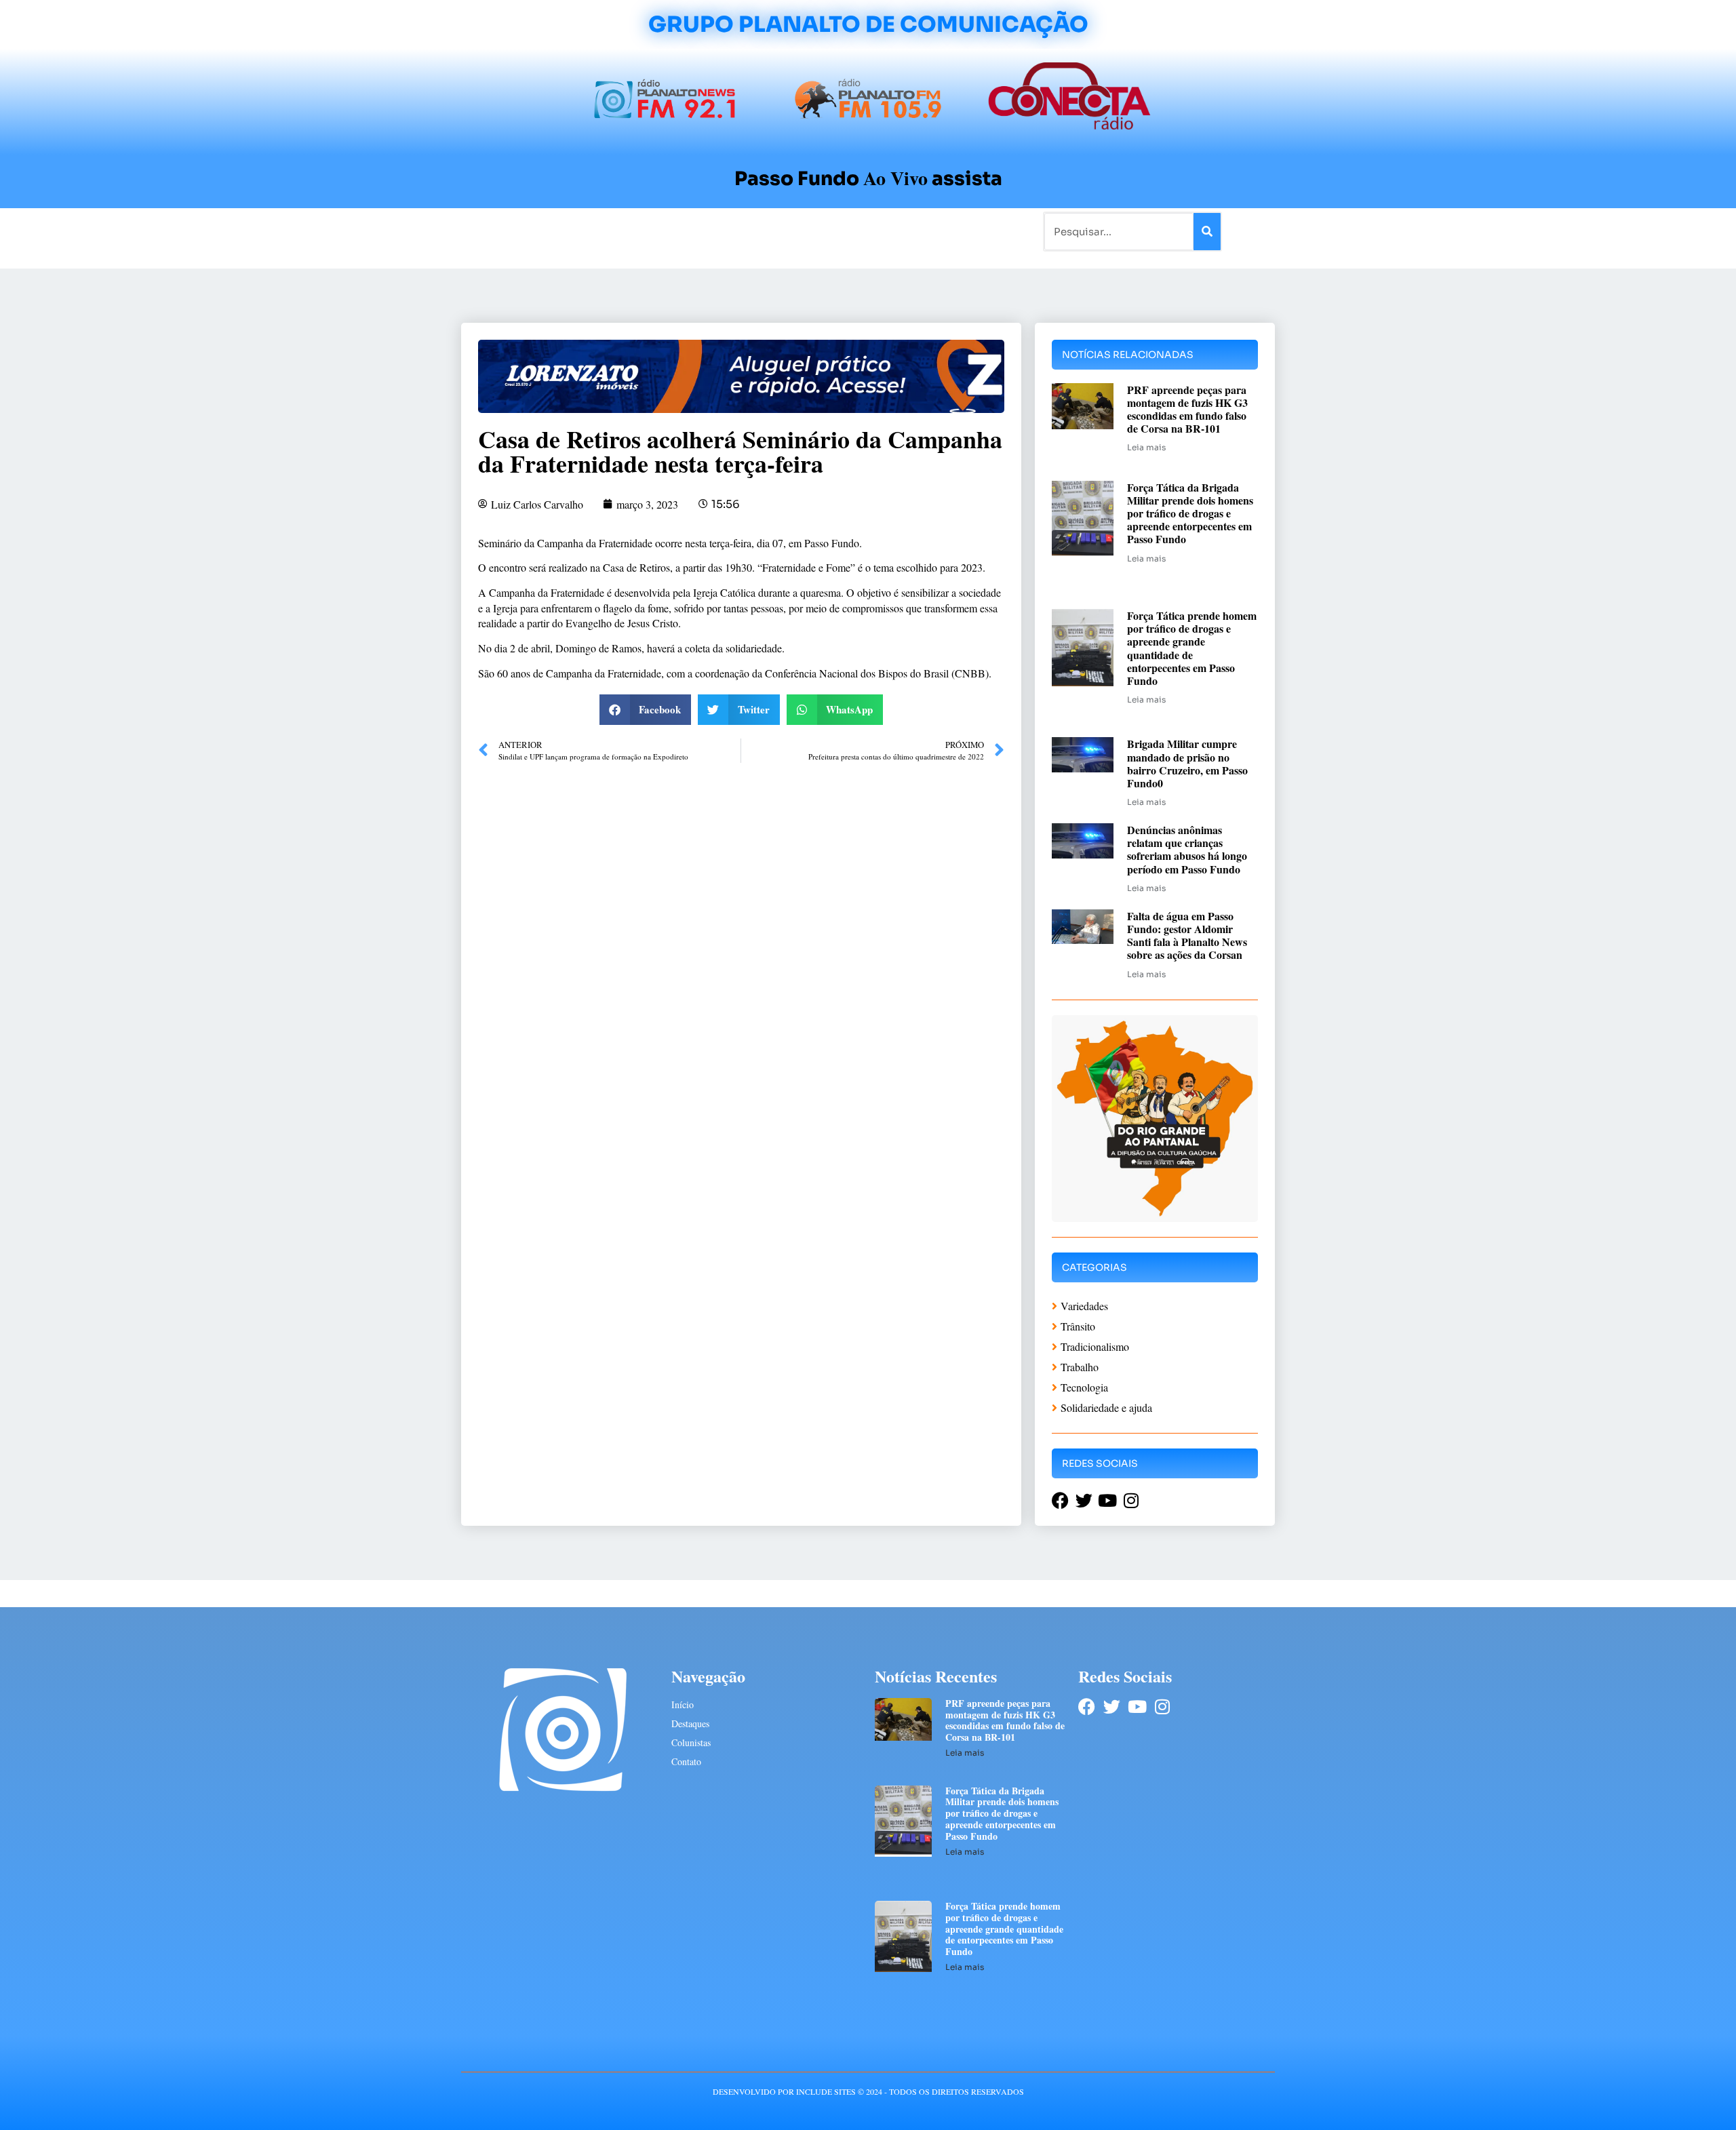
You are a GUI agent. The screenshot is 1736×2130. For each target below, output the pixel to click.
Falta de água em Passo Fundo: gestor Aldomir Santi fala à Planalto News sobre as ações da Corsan (1187, 935)
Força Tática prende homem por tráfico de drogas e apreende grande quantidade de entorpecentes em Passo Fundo (1192, 648)
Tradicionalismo (684, 231)
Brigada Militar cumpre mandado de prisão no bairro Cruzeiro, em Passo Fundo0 (1187, 763)
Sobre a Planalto (841, 231)
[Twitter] (1112, 1707)
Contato (913, 231)
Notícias (565, 231)
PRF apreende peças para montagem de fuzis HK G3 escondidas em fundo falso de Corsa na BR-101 (1187, 409)
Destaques (690, 1723)
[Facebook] (1087, 1707)
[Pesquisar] (1207, 232)
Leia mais (1146, 447)
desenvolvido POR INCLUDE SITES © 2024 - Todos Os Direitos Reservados (868, 2091)
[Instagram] (1162, 1707)
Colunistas (763, 231)
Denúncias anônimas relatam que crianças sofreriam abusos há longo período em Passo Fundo (1187, 849)
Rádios (614, 231)
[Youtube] (1137, 1707)
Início (518, 231)
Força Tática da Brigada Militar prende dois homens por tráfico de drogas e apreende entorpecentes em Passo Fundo (1190, 513)
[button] (646, 710)
